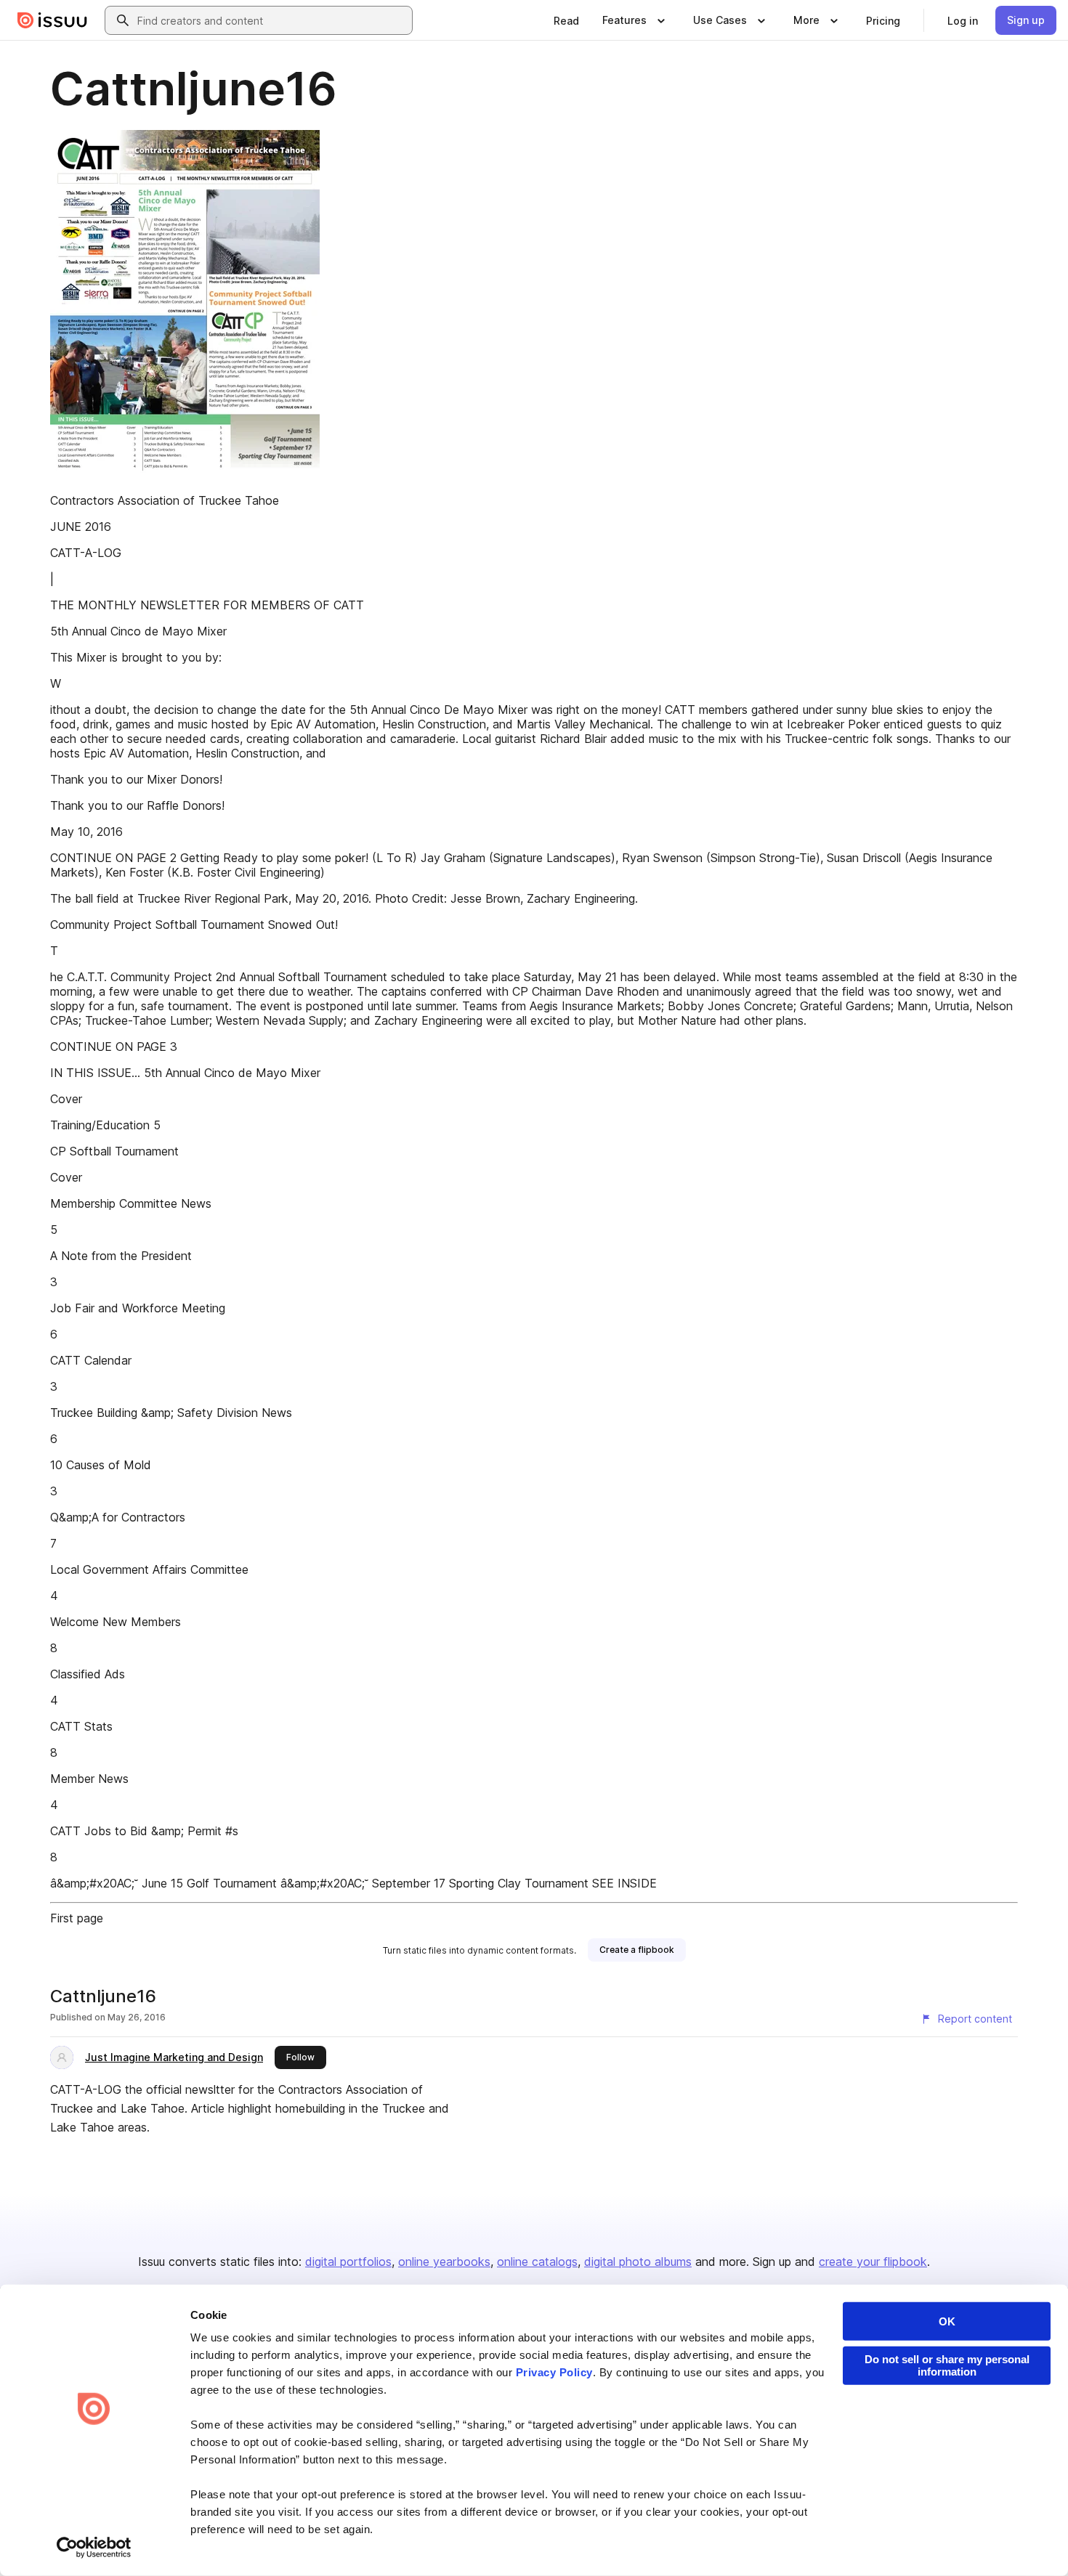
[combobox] (272, 20)
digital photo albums (638, 2262)
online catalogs (537, 2262)
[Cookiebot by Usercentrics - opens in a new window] (94, 2548)
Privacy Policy (554, 2372)
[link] (566, 20)
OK (947, 2321)
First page (77, 1918)
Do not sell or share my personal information (947, 2365)
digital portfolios (348, 2262)
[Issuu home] (52, 20)
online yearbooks (444, 2262)
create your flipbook (873, 2262)
